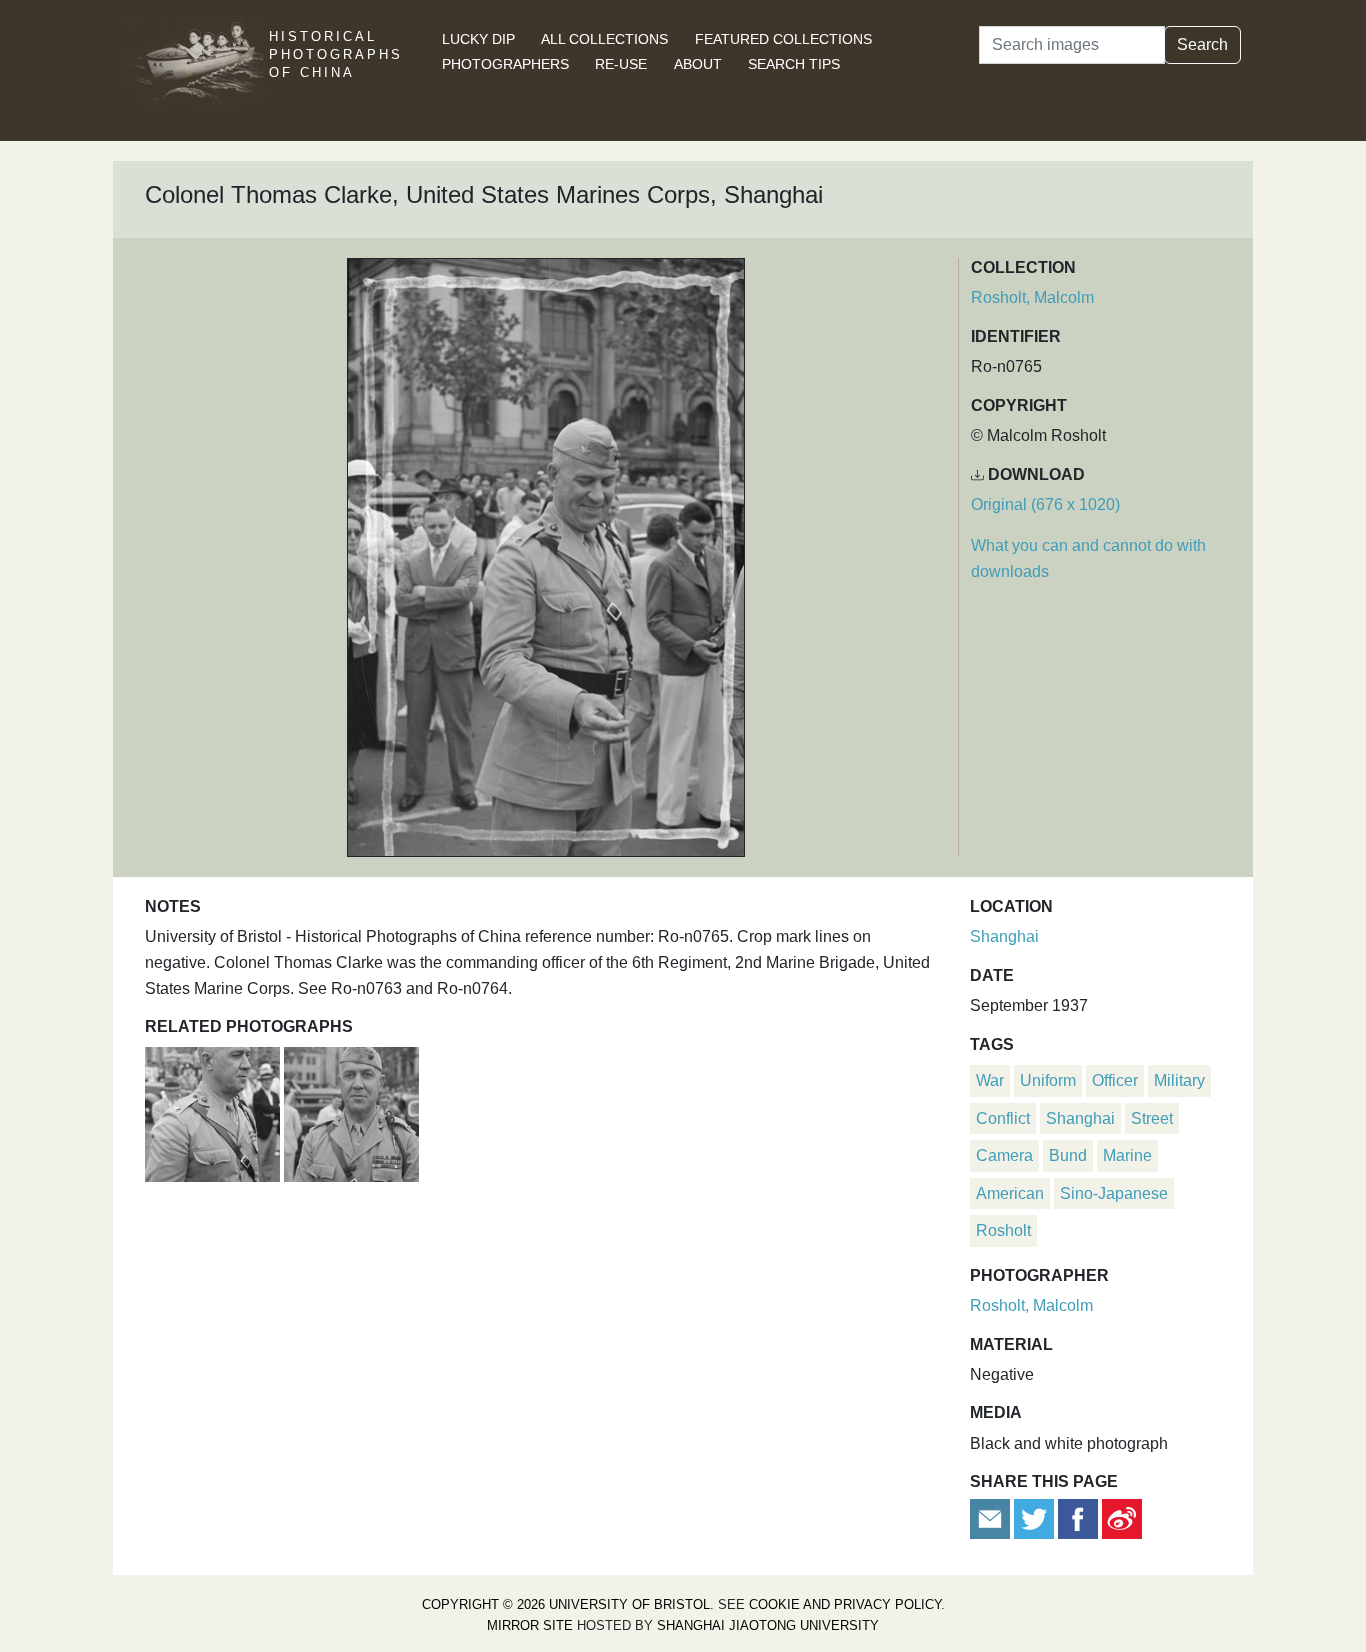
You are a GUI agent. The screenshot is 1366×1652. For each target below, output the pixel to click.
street (1152, 1118)
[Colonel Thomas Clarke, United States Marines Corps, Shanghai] (214, 1112)
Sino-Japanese (1114, 1193)
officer (1115, 1080)
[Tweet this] (1036, 1518)
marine (1127, 1155)
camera (1004, 1155)
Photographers (505, 64)
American (1010, 1193)
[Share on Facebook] (1078, 1518)
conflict (1003, 1118)
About (698, 64)
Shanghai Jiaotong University (768, 1625)
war (990, 1080)
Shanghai (1004, 936)
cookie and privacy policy (845, 1604)
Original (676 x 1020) (1045, 504)
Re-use (621, 64)
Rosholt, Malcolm (1032, 297)
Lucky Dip (478, 39)
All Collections (604, 39)
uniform (1048, 1080)
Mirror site (530, 1625)
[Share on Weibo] (1122, 1518)
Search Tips (794, 64)
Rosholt (1003, 1230)
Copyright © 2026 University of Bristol (566, 1604)
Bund (1068, 1155)
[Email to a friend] (992, 1518)
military (1179, 1080)
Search (1202, 44)
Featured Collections (783, 39)
